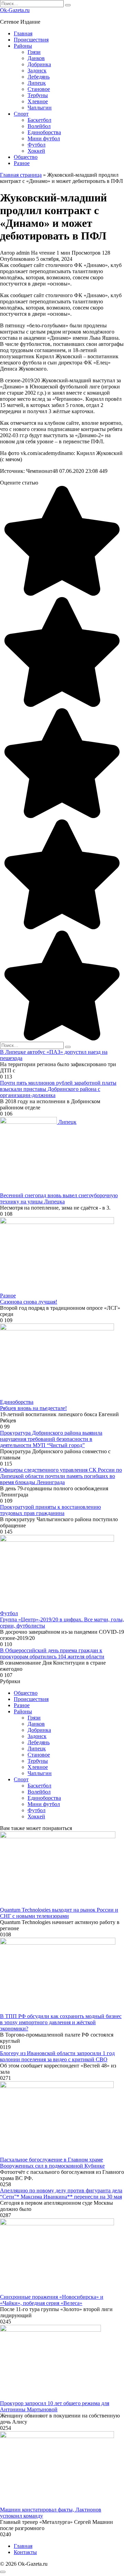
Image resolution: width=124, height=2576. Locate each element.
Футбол (37, 145)
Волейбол (39, 126)
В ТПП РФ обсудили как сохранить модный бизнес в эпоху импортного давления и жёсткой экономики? (61, 2022)
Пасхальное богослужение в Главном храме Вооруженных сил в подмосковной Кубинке (52, 2163)
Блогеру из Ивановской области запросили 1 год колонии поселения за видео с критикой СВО (57, 2056)
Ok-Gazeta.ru (15, 10)
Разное (22, 163)
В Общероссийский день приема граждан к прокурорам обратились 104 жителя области (52, 1653)
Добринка (39, 64)
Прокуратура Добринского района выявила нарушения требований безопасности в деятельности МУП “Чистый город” (51, 1439)
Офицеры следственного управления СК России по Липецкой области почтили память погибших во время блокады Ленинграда (61, 1476)
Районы (23, 46)
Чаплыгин (40, 108)
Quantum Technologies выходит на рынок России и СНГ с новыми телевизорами (59, 1913)
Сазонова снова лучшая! (29, 1302)
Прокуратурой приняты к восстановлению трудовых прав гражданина (50, 1510)
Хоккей (36, 151)
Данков (36, 58)
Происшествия (31, 40)
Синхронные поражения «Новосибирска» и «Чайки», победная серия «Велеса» (52, 2300)
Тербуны (38, 95)
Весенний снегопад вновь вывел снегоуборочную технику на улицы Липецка (59, 1198)
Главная (23, 33)
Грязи (34, 52)
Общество (26, 157)
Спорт (21, 114)
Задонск (37, 71)
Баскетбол (39, 120)
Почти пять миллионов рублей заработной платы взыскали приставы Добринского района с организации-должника (58, 1089)
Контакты (25, 2552)
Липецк (37, 83)
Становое (39, 89)
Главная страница (21, 175)
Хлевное (38, 101)
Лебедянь (39, 77)
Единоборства (44, 132)
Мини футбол (44, 138)
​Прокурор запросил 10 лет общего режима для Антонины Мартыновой (55, 2406)
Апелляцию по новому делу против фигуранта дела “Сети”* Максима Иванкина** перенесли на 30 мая (61, 2194)
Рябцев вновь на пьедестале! (33, 1408)
